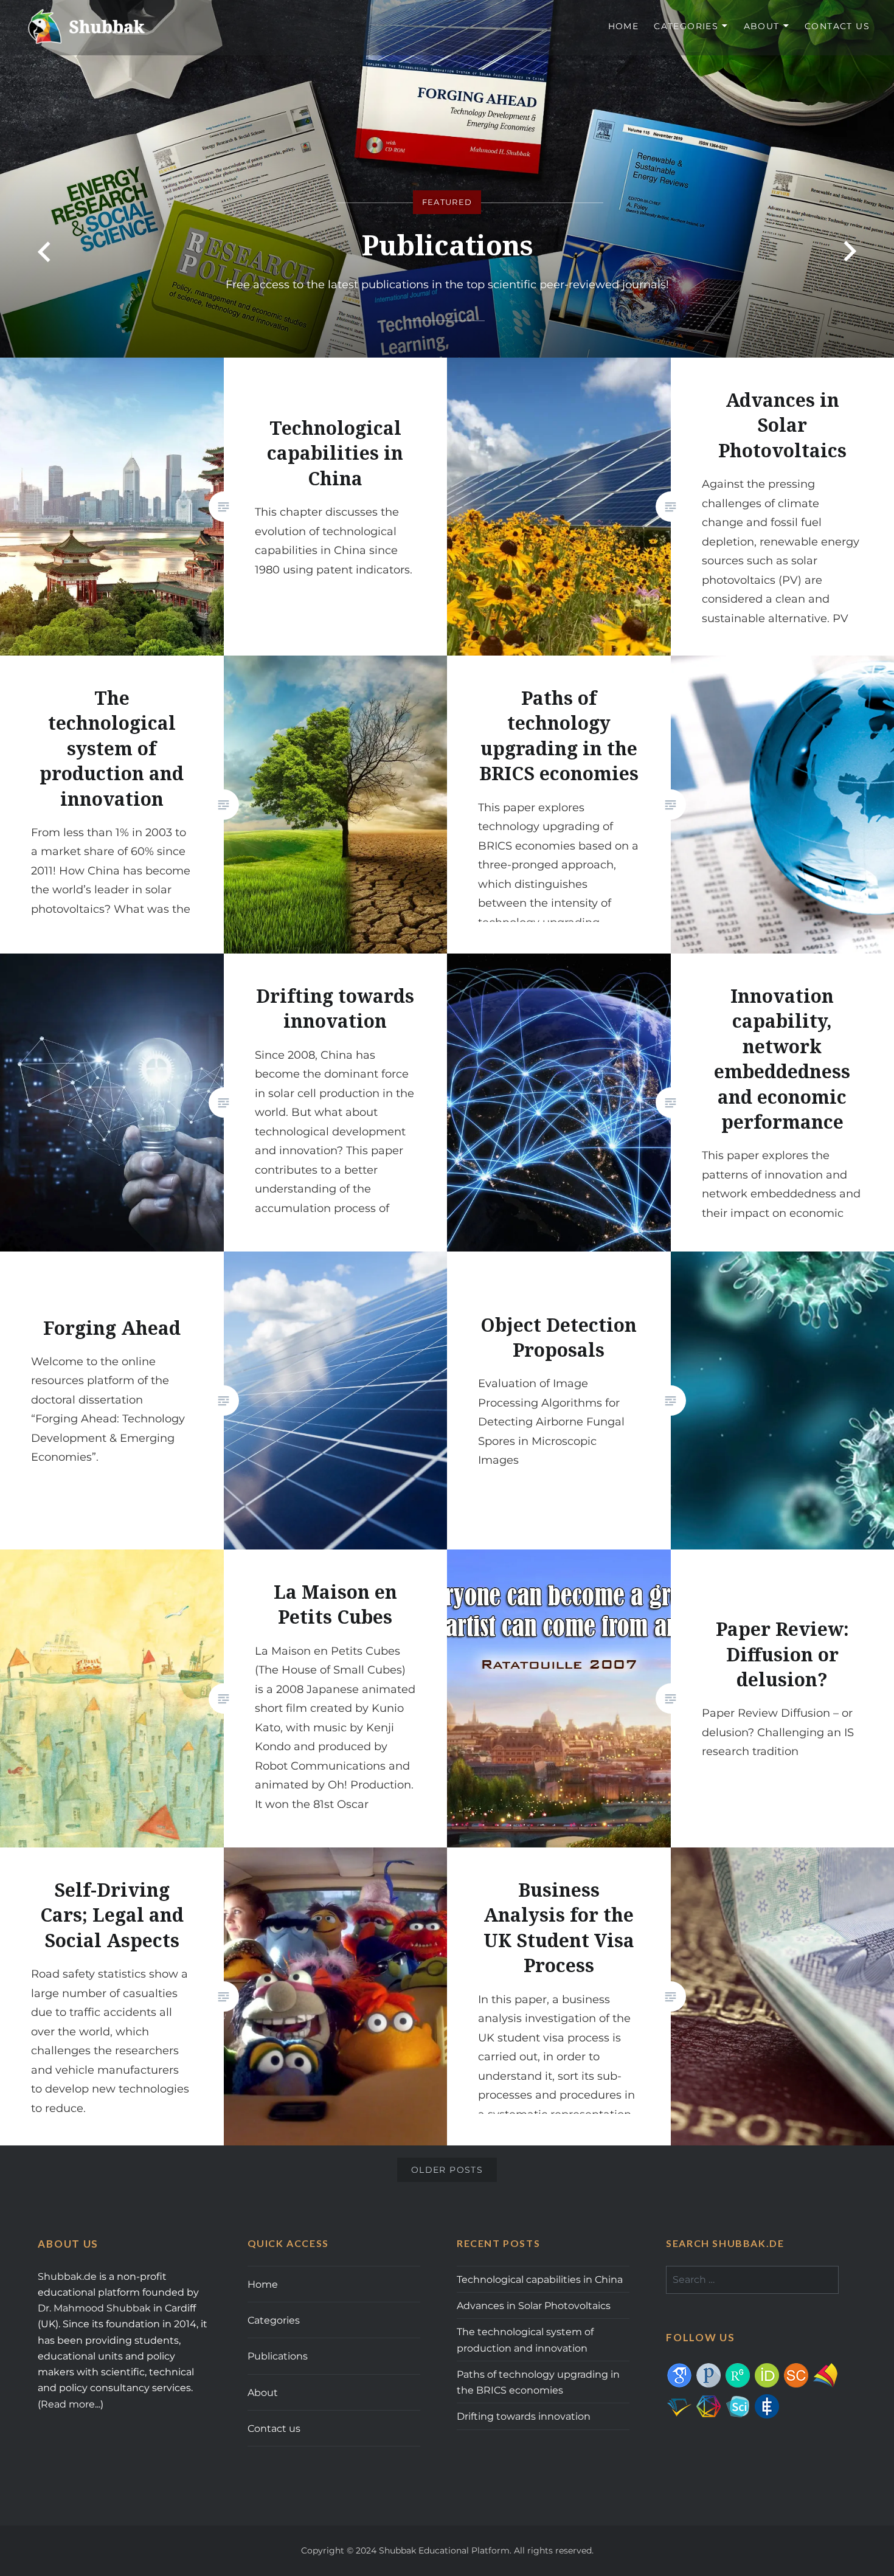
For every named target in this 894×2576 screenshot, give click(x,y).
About (762, 26)
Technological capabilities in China (540, 2279)
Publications (278, 2356)
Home (624, 26)
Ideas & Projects (447, 245)
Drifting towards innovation (524, 2416)
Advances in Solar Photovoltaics (534, 2305)
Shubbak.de (67, 2276)
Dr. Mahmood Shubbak (94, 2308)
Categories (686, 26)
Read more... (71, 2404)
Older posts (447, 2170)
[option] (447, 179)
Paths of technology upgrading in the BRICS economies (538, 2382)
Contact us (837, 26)
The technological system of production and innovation (525, 2339)
